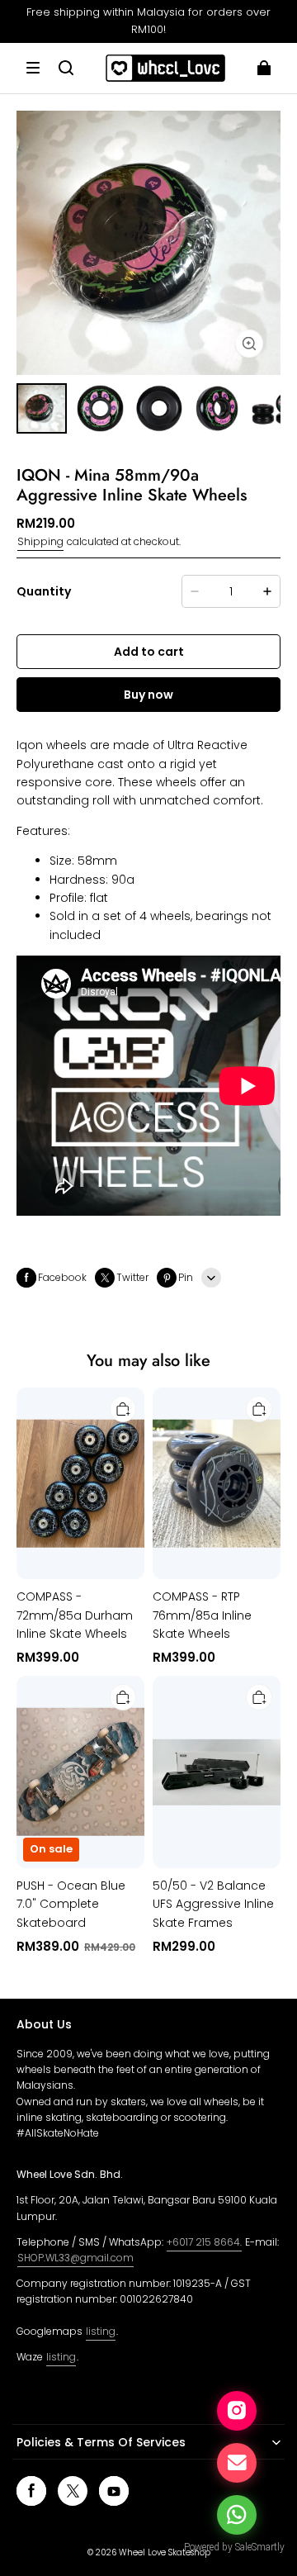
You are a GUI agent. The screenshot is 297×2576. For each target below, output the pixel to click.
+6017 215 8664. (204, 2242)
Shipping (40, 541)
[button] (33, 68)
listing (101, 2331)
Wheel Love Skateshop (165, 2552)
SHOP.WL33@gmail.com (75, 2258)
